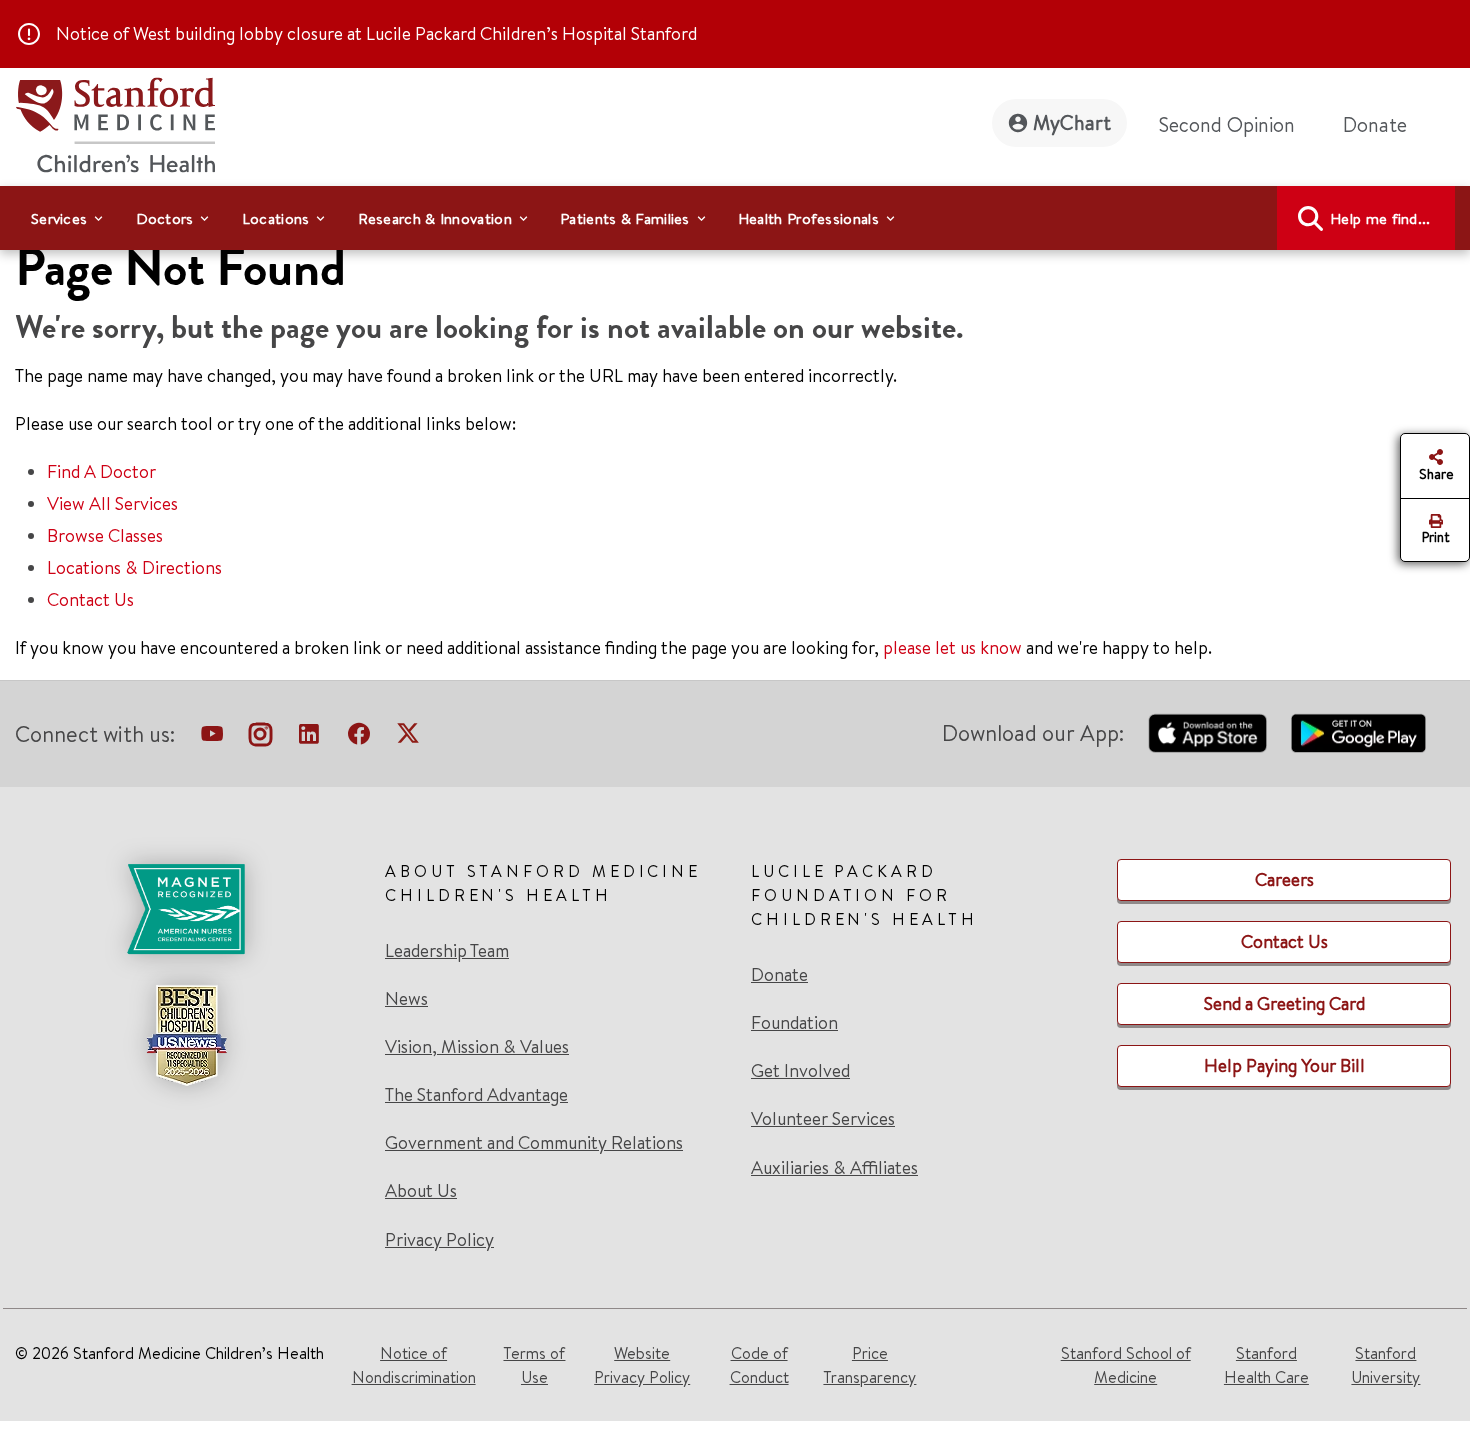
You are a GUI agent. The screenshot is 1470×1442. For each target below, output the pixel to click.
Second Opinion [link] (1227, 124)
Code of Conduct (759, 1365)
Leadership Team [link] (447, 951)
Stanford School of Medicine (1126, 1365)
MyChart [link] (1072, 122)
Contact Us (90, 599)
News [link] (406, 999)
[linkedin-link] (309, 738)
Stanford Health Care (1266, 1365)
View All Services (112, 503)
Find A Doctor (101, 471)
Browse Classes (105, 535)
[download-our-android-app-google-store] (1358, 733)
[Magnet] (186, 909)
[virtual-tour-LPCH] (212, 738)
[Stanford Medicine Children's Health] (115, 122)
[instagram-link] (260, 738)
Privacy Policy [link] (439, 1239)
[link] (186, 1055)
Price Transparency (869, 1365)
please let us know (952, 647)
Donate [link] (1375, 124)
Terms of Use (534, 1365)
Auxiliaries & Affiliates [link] (834, 1167)
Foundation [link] (794, 1023)
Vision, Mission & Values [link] (477, 1047)
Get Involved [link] (800, 1071)
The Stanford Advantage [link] (476, 1095)
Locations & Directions (134, 567)
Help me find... (1380, 218)
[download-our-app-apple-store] (1208, 733)
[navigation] (735, 218)
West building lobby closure (238, 33)
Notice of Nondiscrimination (414, 1365)
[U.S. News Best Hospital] (186, 1035)
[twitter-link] (408, 738)
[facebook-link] (359, 738)
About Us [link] (421, 1191)
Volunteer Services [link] (823, 1119)
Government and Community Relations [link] (534, 1143)
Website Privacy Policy (642, 1365)
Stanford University (1385, 1365)
